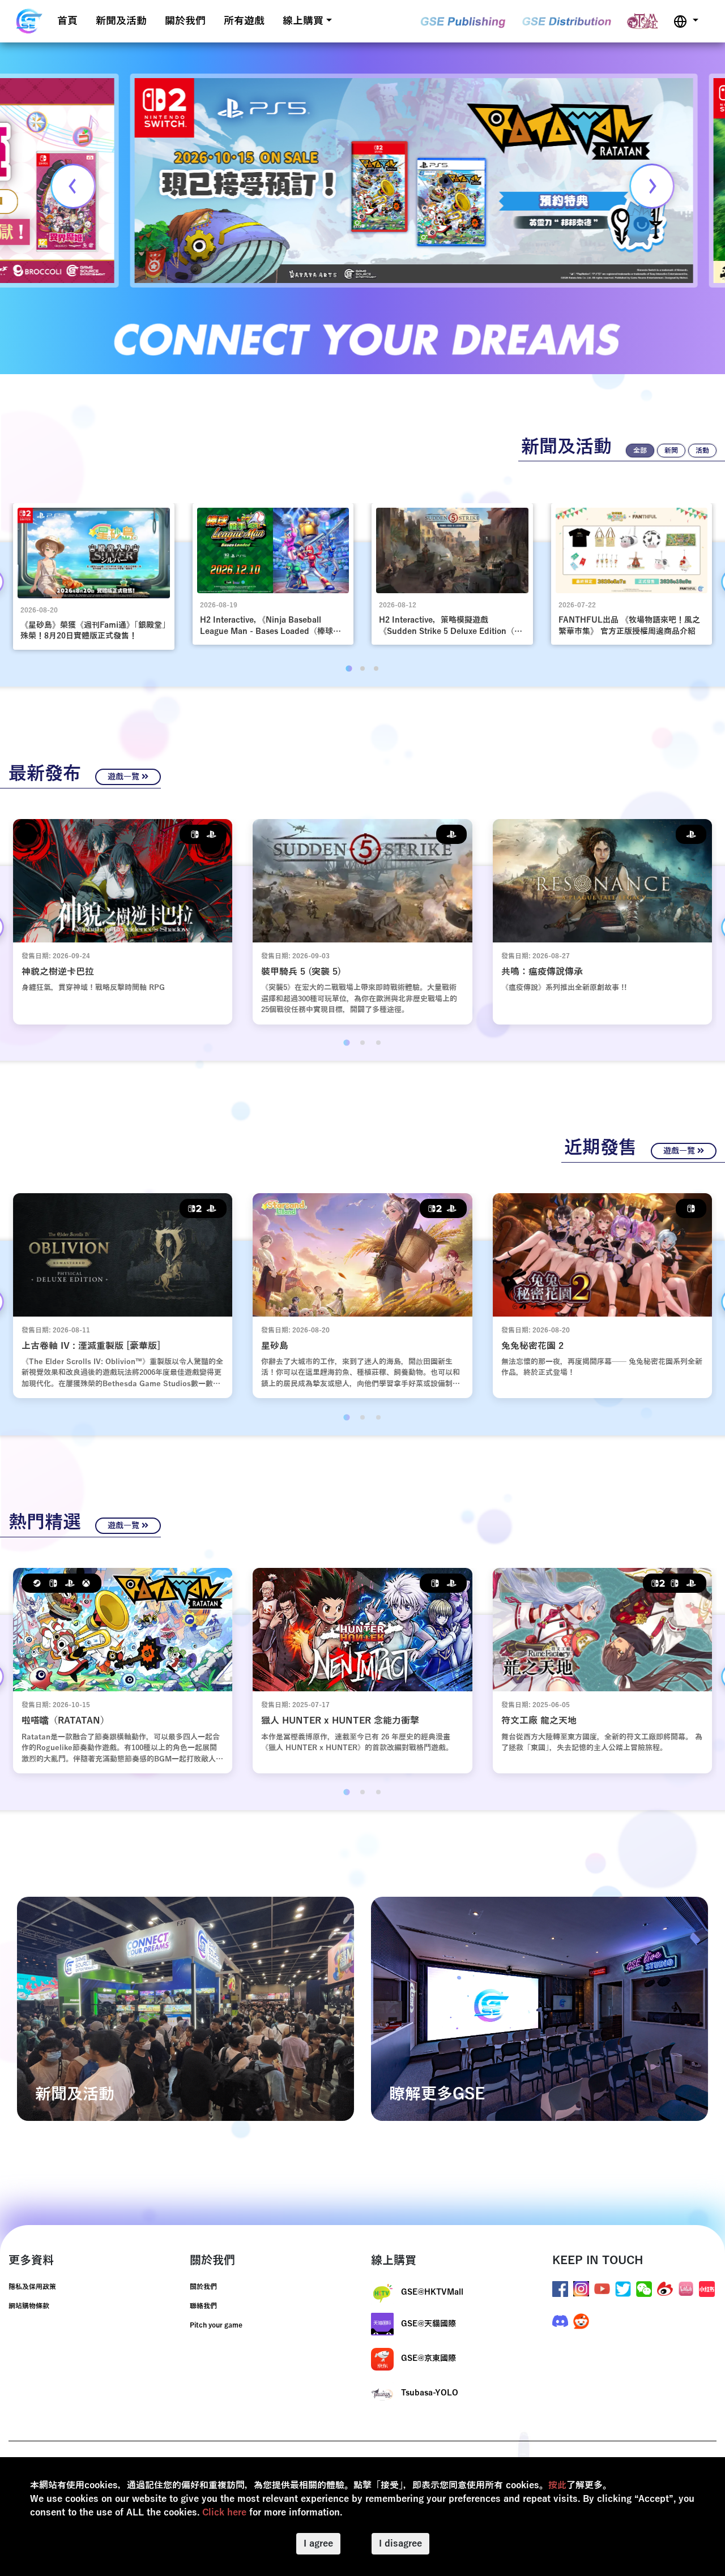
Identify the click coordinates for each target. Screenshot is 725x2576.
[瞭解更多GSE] (540, 2008)
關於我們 (185, 21)
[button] (686, 21)
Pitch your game (216, 2325)
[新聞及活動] (185, 2008)
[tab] (349, 668)
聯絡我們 (203, 2306)
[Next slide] (652, 186)
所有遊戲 (244, 21)
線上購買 (303, 21)
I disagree (400, 2544)
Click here (224, 2513)
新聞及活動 (121, 21)
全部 (640, 451)
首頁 (67, 21)
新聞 (671, 451)
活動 (702, 451)
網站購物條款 (29, 2306)
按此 (557, 2485)
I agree (318, 2544)
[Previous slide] (73, 186)
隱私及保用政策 (32, 2287)
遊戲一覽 (125, 777)
